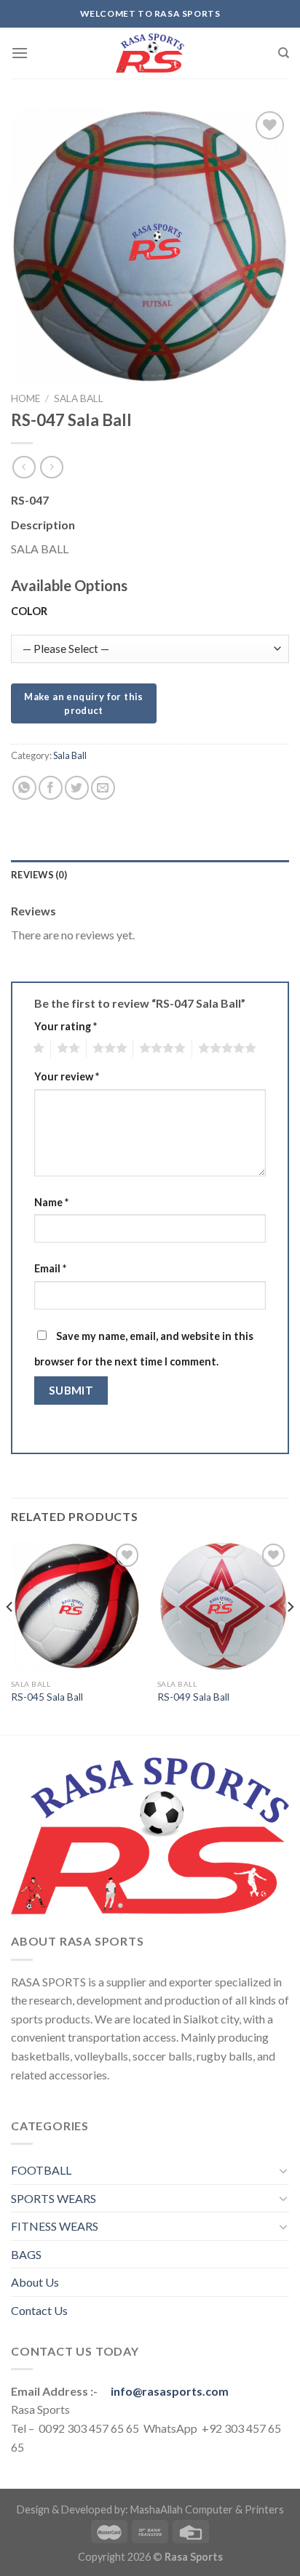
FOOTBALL (41, 2170)
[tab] (150, 875)
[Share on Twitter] (77, 788)
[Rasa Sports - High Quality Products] (150, 53)
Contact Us (39, 2310)
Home (25, 398)
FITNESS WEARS (55, 2226)
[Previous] (10, 1636)
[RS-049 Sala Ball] (223, 1606)
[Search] (284, 53)
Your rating (66, 1026)
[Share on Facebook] (51, 788)
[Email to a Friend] (103, 788)
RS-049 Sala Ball (193, 1697)
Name (51, 1202)
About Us (35, 2282)
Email (50, 1268)
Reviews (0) (39, 875)
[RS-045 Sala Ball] (77, 1606)
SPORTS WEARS (54, 2198)
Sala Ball (79, 398)
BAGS (26, 2254)
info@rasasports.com (170, 2391)
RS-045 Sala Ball (47, 1697)
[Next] (290, 1636)
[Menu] (20, 53)
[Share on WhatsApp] (24, 788)
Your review (67, 1076)
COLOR (29, 611)
